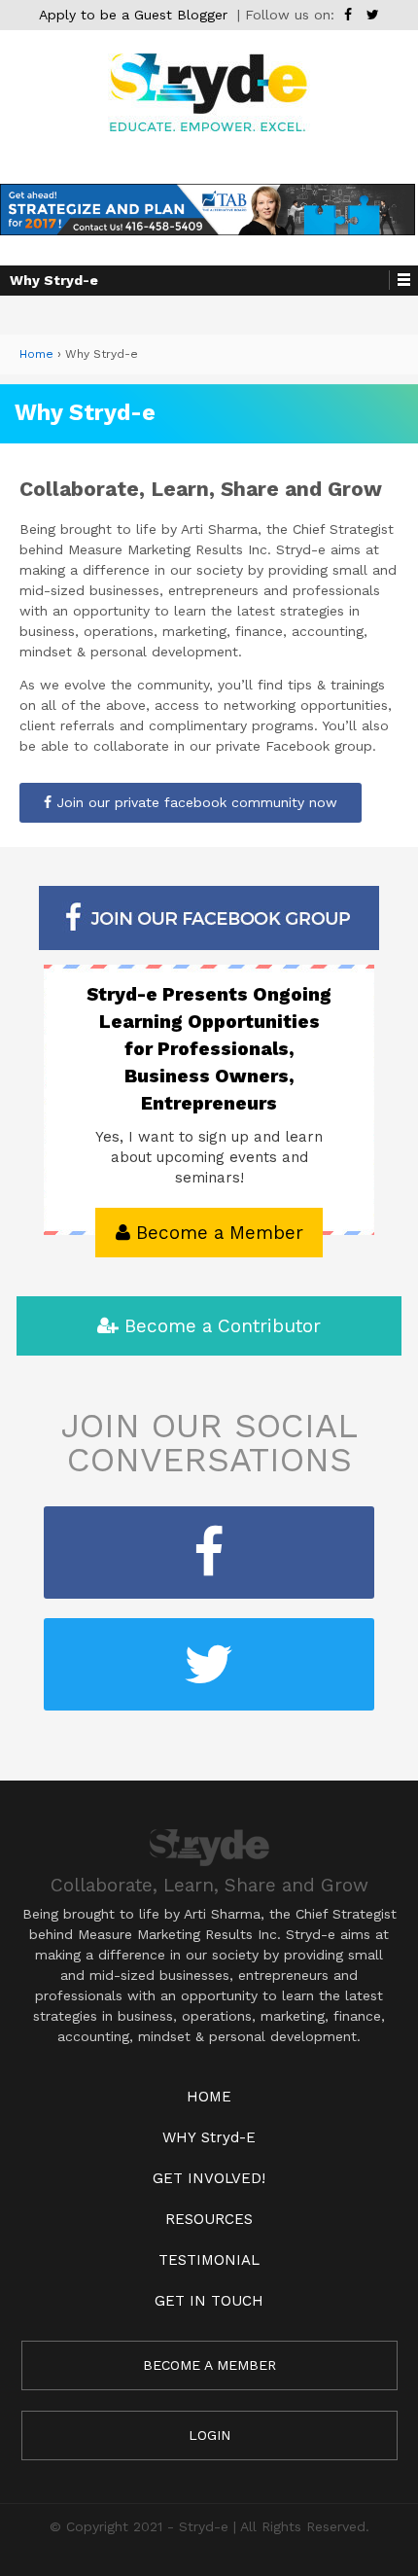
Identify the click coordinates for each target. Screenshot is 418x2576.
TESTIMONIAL (209, 2260)
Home (36, 354)
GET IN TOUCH (209, 2301)
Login (209, 2435)
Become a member (209, 2365)
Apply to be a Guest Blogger (133, 15)
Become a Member (217, 1233)
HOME (209, 2097)
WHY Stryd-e (209, 2137)
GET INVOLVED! (209, 2178)
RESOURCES (209, 2219)
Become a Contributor (220, 1326)
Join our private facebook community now (194, 802)
